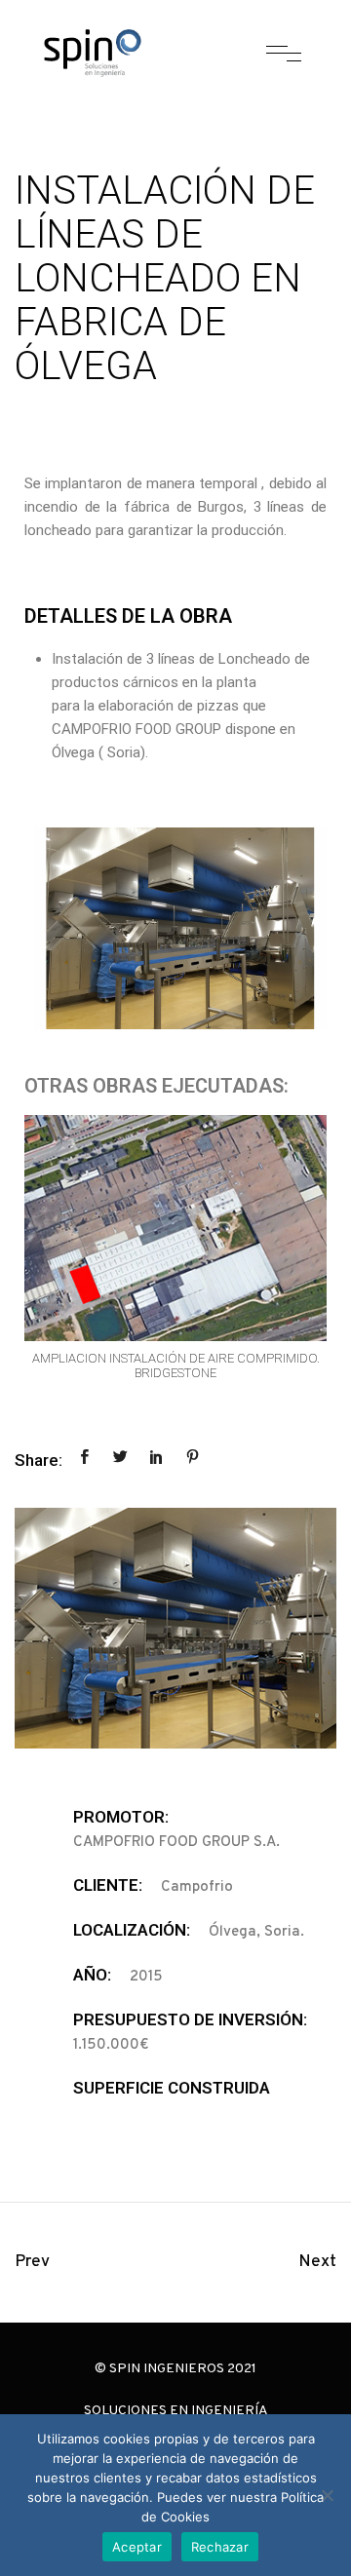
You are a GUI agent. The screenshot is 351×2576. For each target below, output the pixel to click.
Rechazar (220, 2547)
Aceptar (137, 2547)
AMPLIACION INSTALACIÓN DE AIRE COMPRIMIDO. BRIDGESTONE (176, 1366)
